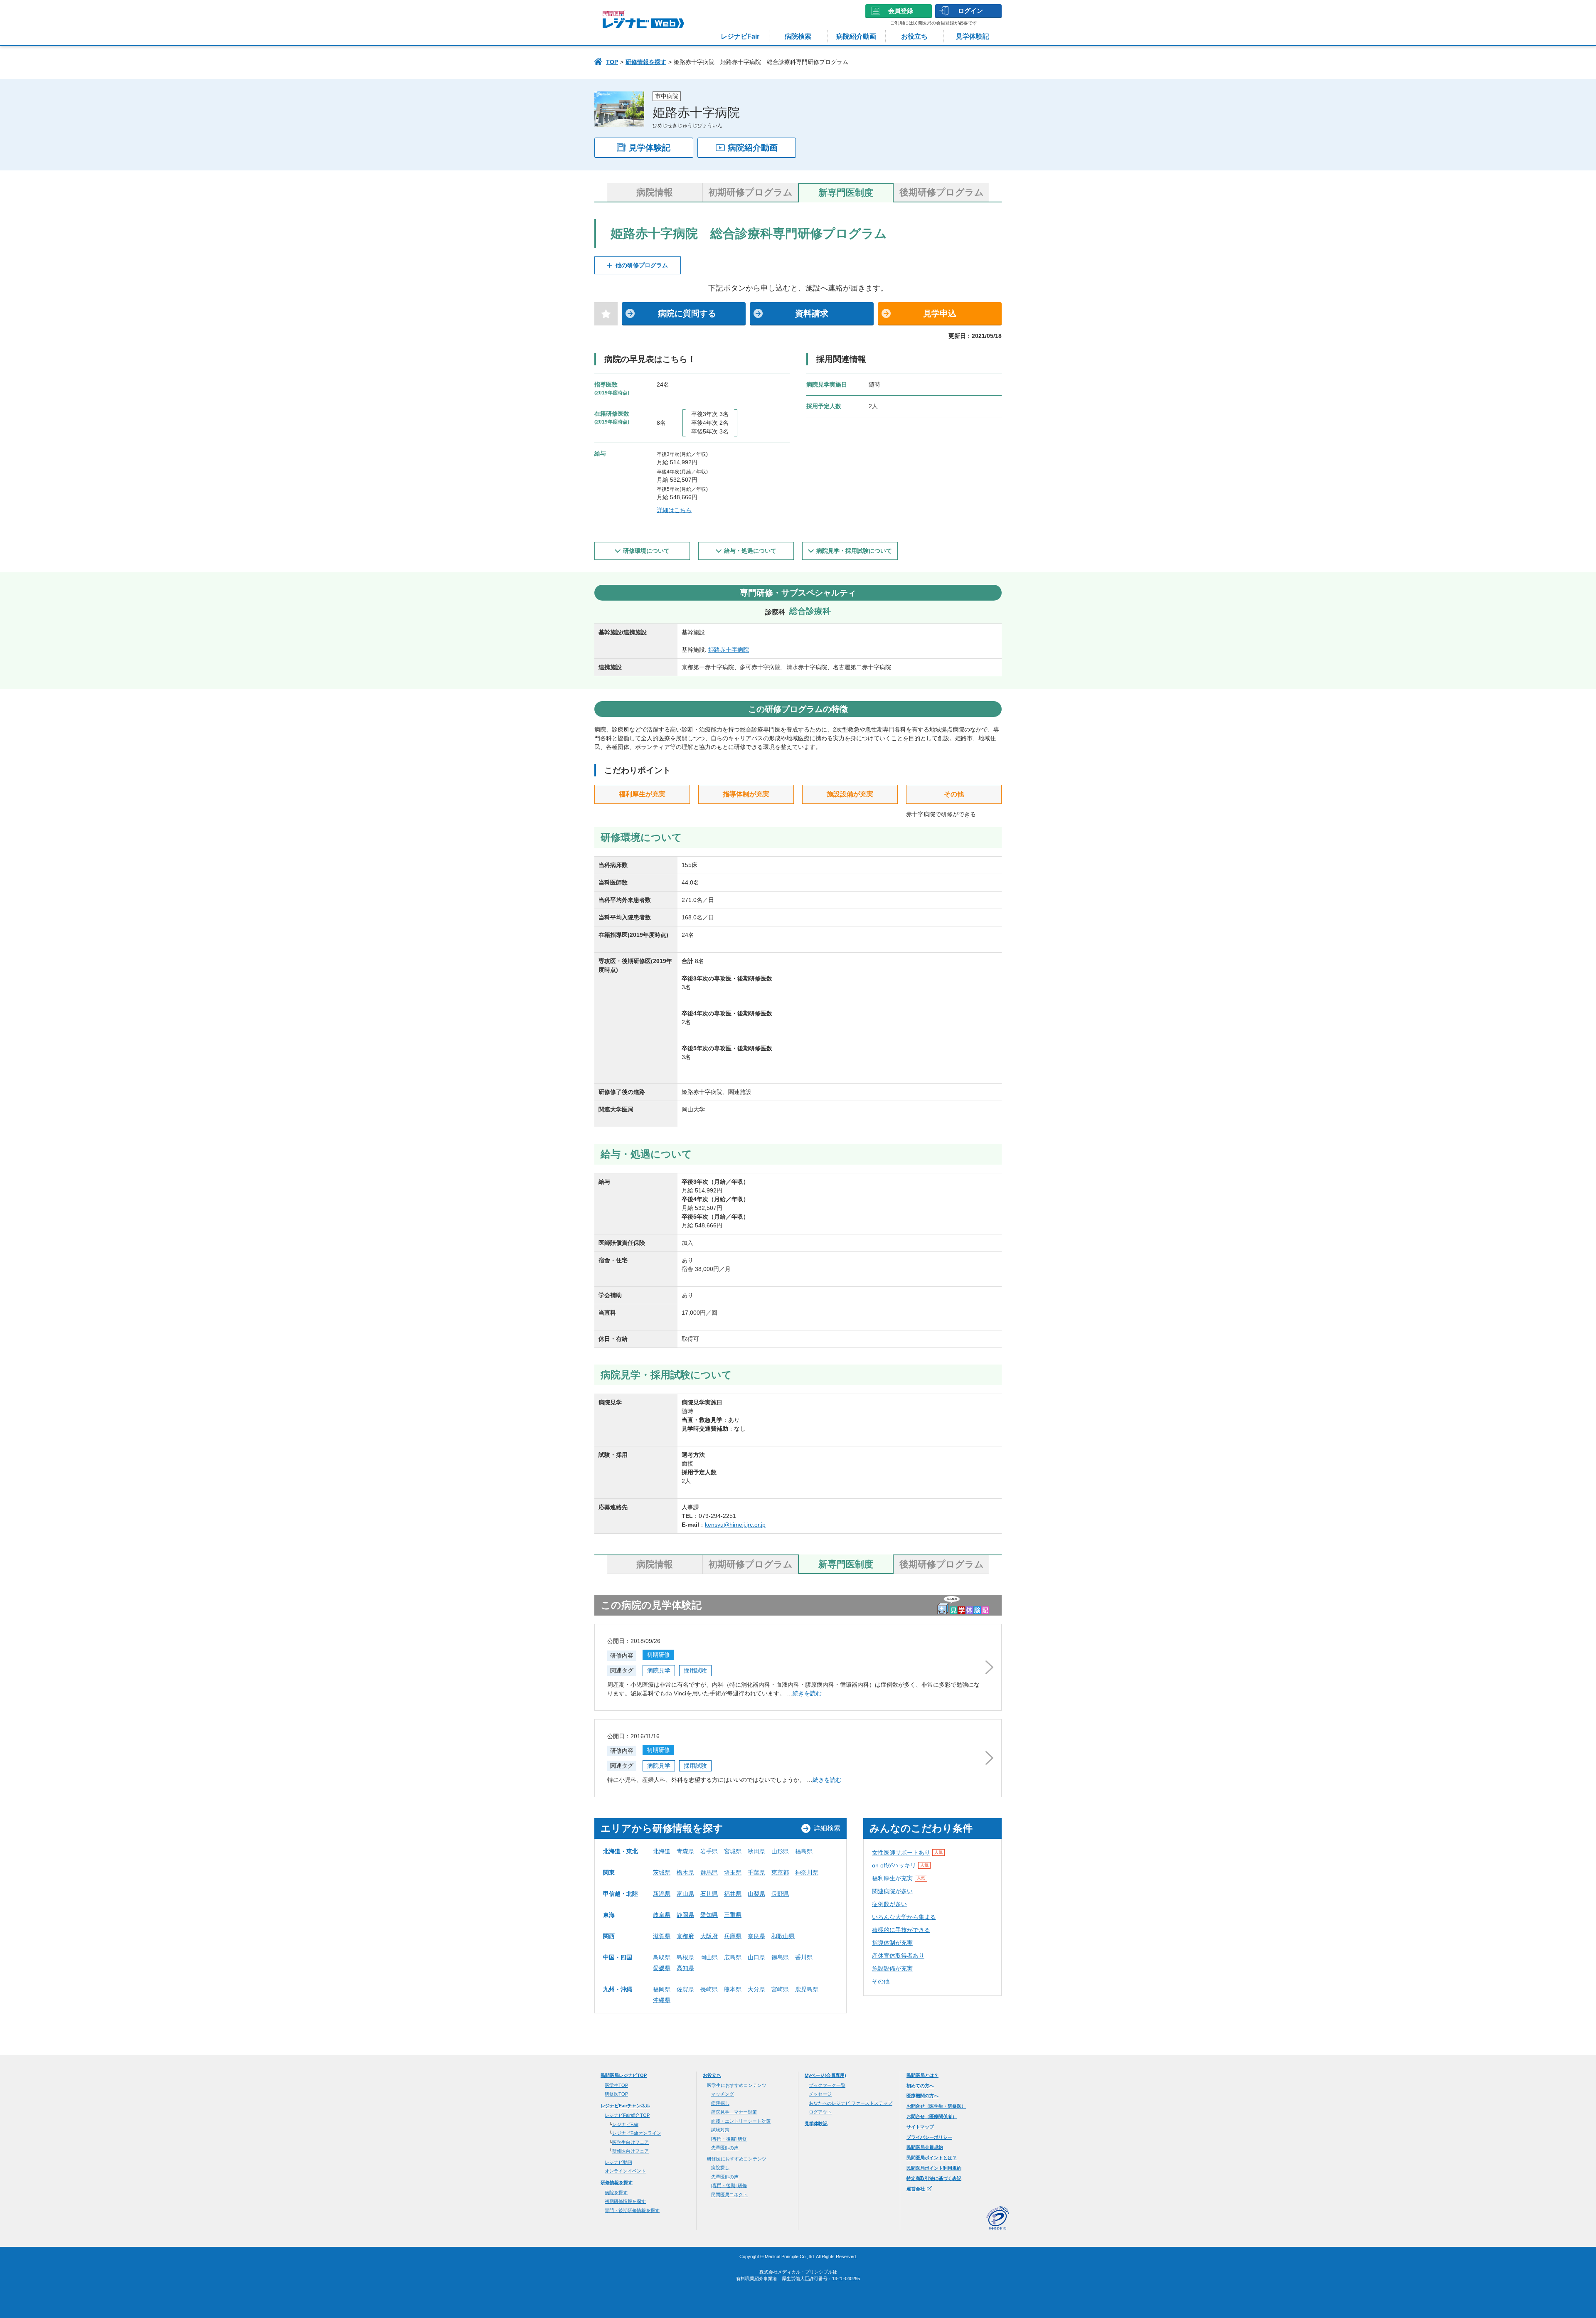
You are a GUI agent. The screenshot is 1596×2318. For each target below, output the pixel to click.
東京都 (780, 1872)
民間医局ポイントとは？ (932, 2158)
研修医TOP (616, 2094)
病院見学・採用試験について (854, 551)
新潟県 (662, 1894)
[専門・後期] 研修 (729, 2139)
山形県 (780, 1851)
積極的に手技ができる (901, 1930)
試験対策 (720, 2130)
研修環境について (646, 551)
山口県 (756, 1957)
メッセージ (820, 2094)
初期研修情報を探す (625, 2201)
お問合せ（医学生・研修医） (936, 2106)
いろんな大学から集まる (904, 1917)
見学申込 (940, 313)
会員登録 (901, 11)
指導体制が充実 (892, 1943)
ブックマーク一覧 (827, 2085)
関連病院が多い (892, 1891)
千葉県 (756, 1872)
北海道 (662, 1851)
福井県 (733, 1894)
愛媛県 (662, 1968)
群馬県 (709, 1872)
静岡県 (685, 1915)
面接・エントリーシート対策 (741, 2121)
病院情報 (655, 192)
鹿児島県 (807, 1989)
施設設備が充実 (892, 1968)
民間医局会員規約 (925, 2147)
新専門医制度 (846, 193)
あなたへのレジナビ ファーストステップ (851, 2103)
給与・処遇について (750, 551)
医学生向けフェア (631, 2142)
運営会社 (916, 2189)
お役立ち (914, 36)
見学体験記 (973, 36)
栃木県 (685, 1872)
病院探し (720, 2103)
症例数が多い (889, 1904)
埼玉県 (733, 1872)
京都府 (685, 1936)
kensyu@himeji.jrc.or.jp (735, 1525)
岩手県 (709, 1851)
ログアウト (820, 2112)
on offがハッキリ (900, 1865)
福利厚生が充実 (899, 1878)
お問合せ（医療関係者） (932, 2116)
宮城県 (733, 1851)
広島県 (733, 1957)
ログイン (970, 11)
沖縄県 (662, 2000)
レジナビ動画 (618, 2162)
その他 (881, 1981)
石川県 (709, 1894)
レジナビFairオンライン (637, 2133)
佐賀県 (685, 1989)
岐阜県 (662, 1915)
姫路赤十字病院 (729, 650)
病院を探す (616, 2192)
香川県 (804, 1957)
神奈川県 (807, 1872)
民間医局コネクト (729, 2195)
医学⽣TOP (616, 2085)
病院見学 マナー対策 (734, 2112)
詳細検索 (827, 1828)
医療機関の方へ (922, 2096)
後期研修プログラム (942, 192)
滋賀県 (662, 1936)
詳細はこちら (674, 510)
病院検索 (798, 36)
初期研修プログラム (750, 192)
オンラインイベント (625, 2171)
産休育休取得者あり (898, 1956)
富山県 (685, 1894)
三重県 (733, 1915)
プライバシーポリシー (929, 2137)
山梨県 (756, 1894)
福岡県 (662, 1989)
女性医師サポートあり (907, 1852)
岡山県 (709, 1957)
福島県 (804, 1851)
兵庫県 (733, 1936)
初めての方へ (920, 2086)
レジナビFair (740, 36)
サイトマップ (920, 2127)
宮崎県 (780, 1989)
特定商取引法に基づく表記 (934, 2178)
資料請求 (812, 313)
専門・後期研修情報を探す (632, 2210)
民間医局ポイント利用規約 (934, 2168)
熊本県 (733, 1989)
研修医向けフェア (631, 2151)
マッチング (723, 2094)
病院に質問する (687, 313)
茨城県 (662, 1872)
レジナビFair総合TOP (627, 2115)
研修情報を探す (646, 62)
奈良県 (756, 1936)
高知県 (685, 1968)
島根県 (685, 1957)
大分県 (756, 1989)
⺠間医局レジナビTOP (624, 2075)
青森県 (685, 1851)
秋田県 (756, 1851)
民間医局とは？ (922, 2075)
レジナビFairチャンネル (625, 2106)
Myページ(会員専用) (825, 2075)
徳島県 (780, 1957)
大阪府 (709, 1936)
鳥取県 (662, 1957)
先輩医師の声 (725, 2148)
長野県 (780, 1894)
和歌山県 (783, 1936)
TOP (612, 62)
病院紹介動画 (856, 36)
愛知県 (709, 1915)
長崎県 (709, 1989)
